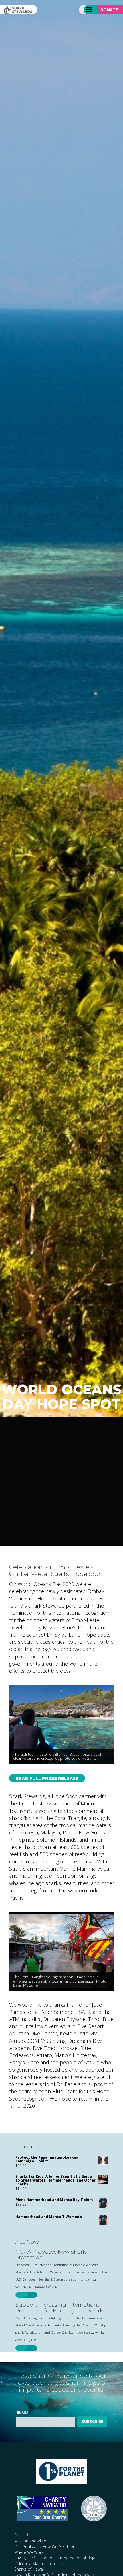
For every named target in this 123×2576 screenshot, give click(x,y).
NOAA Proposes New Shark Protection (50, 2255)
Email (23, 2412)
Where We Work (29, 2552)
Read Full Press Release (47, 1778)
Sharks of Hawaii (29, 2569)
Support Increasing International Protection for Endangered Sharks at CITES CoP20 (60, 2308)
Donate (109, 10)
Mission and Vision (31, 2541)
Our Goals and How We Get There (45, 2547)
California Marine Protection (40, 2564)
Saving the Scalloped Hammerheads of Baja (55, 2558)
